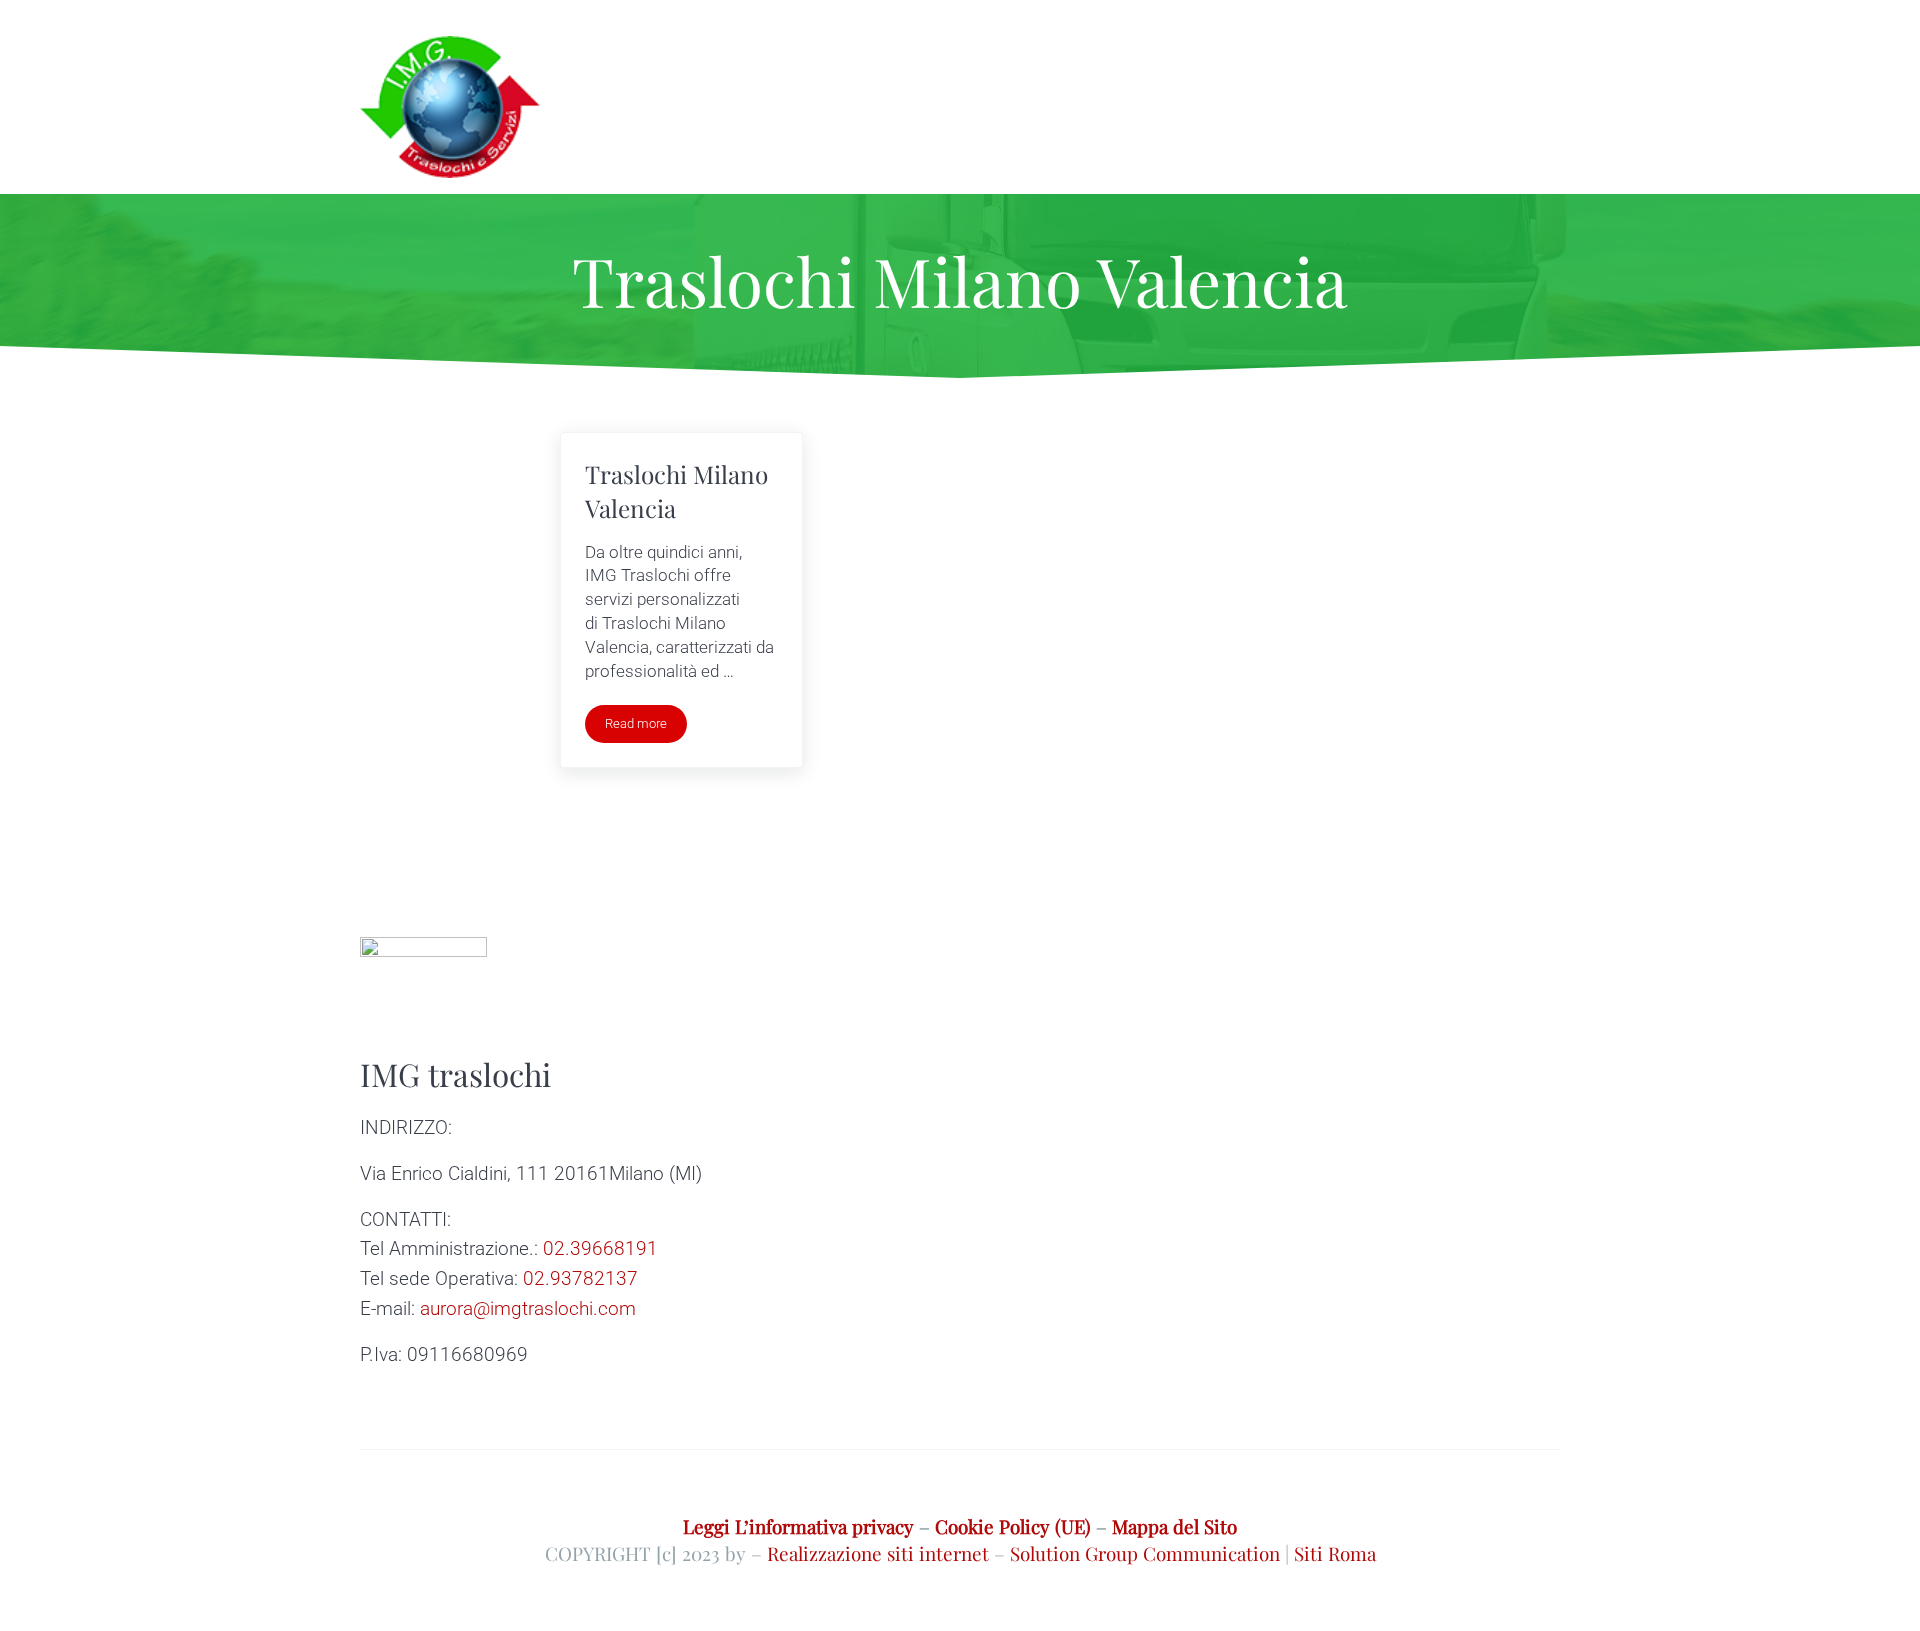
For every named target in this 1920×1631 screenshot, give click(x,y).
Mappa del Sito (1174, 1526)
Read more (646, 727)
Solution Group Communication (1145, 1553)
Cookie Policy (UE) (1013, 1526)
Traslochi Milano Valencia (676, 491)
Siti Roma (1335, 1553)
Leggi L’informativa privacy (798, 1526)
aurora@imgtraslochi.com (528, 1308)
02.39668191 (600, 1248)
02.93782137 (580, 1278)
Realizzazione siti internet (878, 1553)
